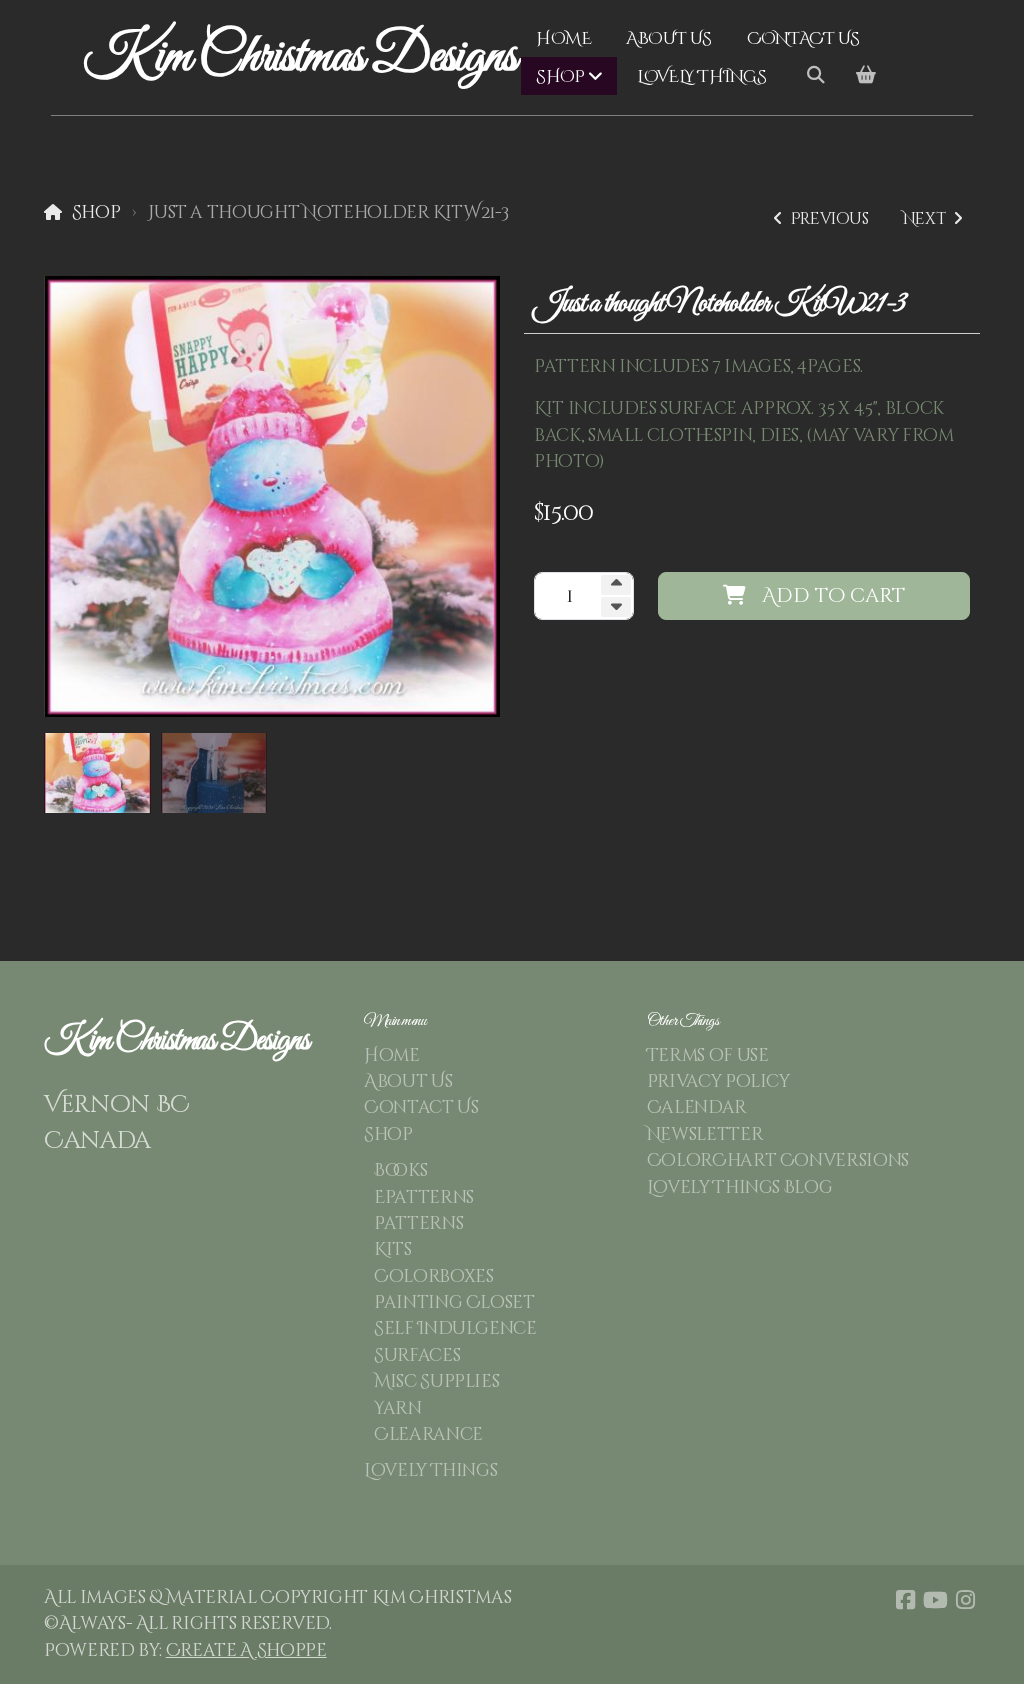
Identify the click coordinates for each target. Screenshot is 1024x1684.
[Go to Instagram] (965, 1600)
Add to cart (833, 595)
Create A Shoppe (246, 1651)
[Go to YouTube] (935, 1600)
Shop (96, 213)
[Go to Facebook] (905, 1600)
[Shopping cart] (866, 76)
